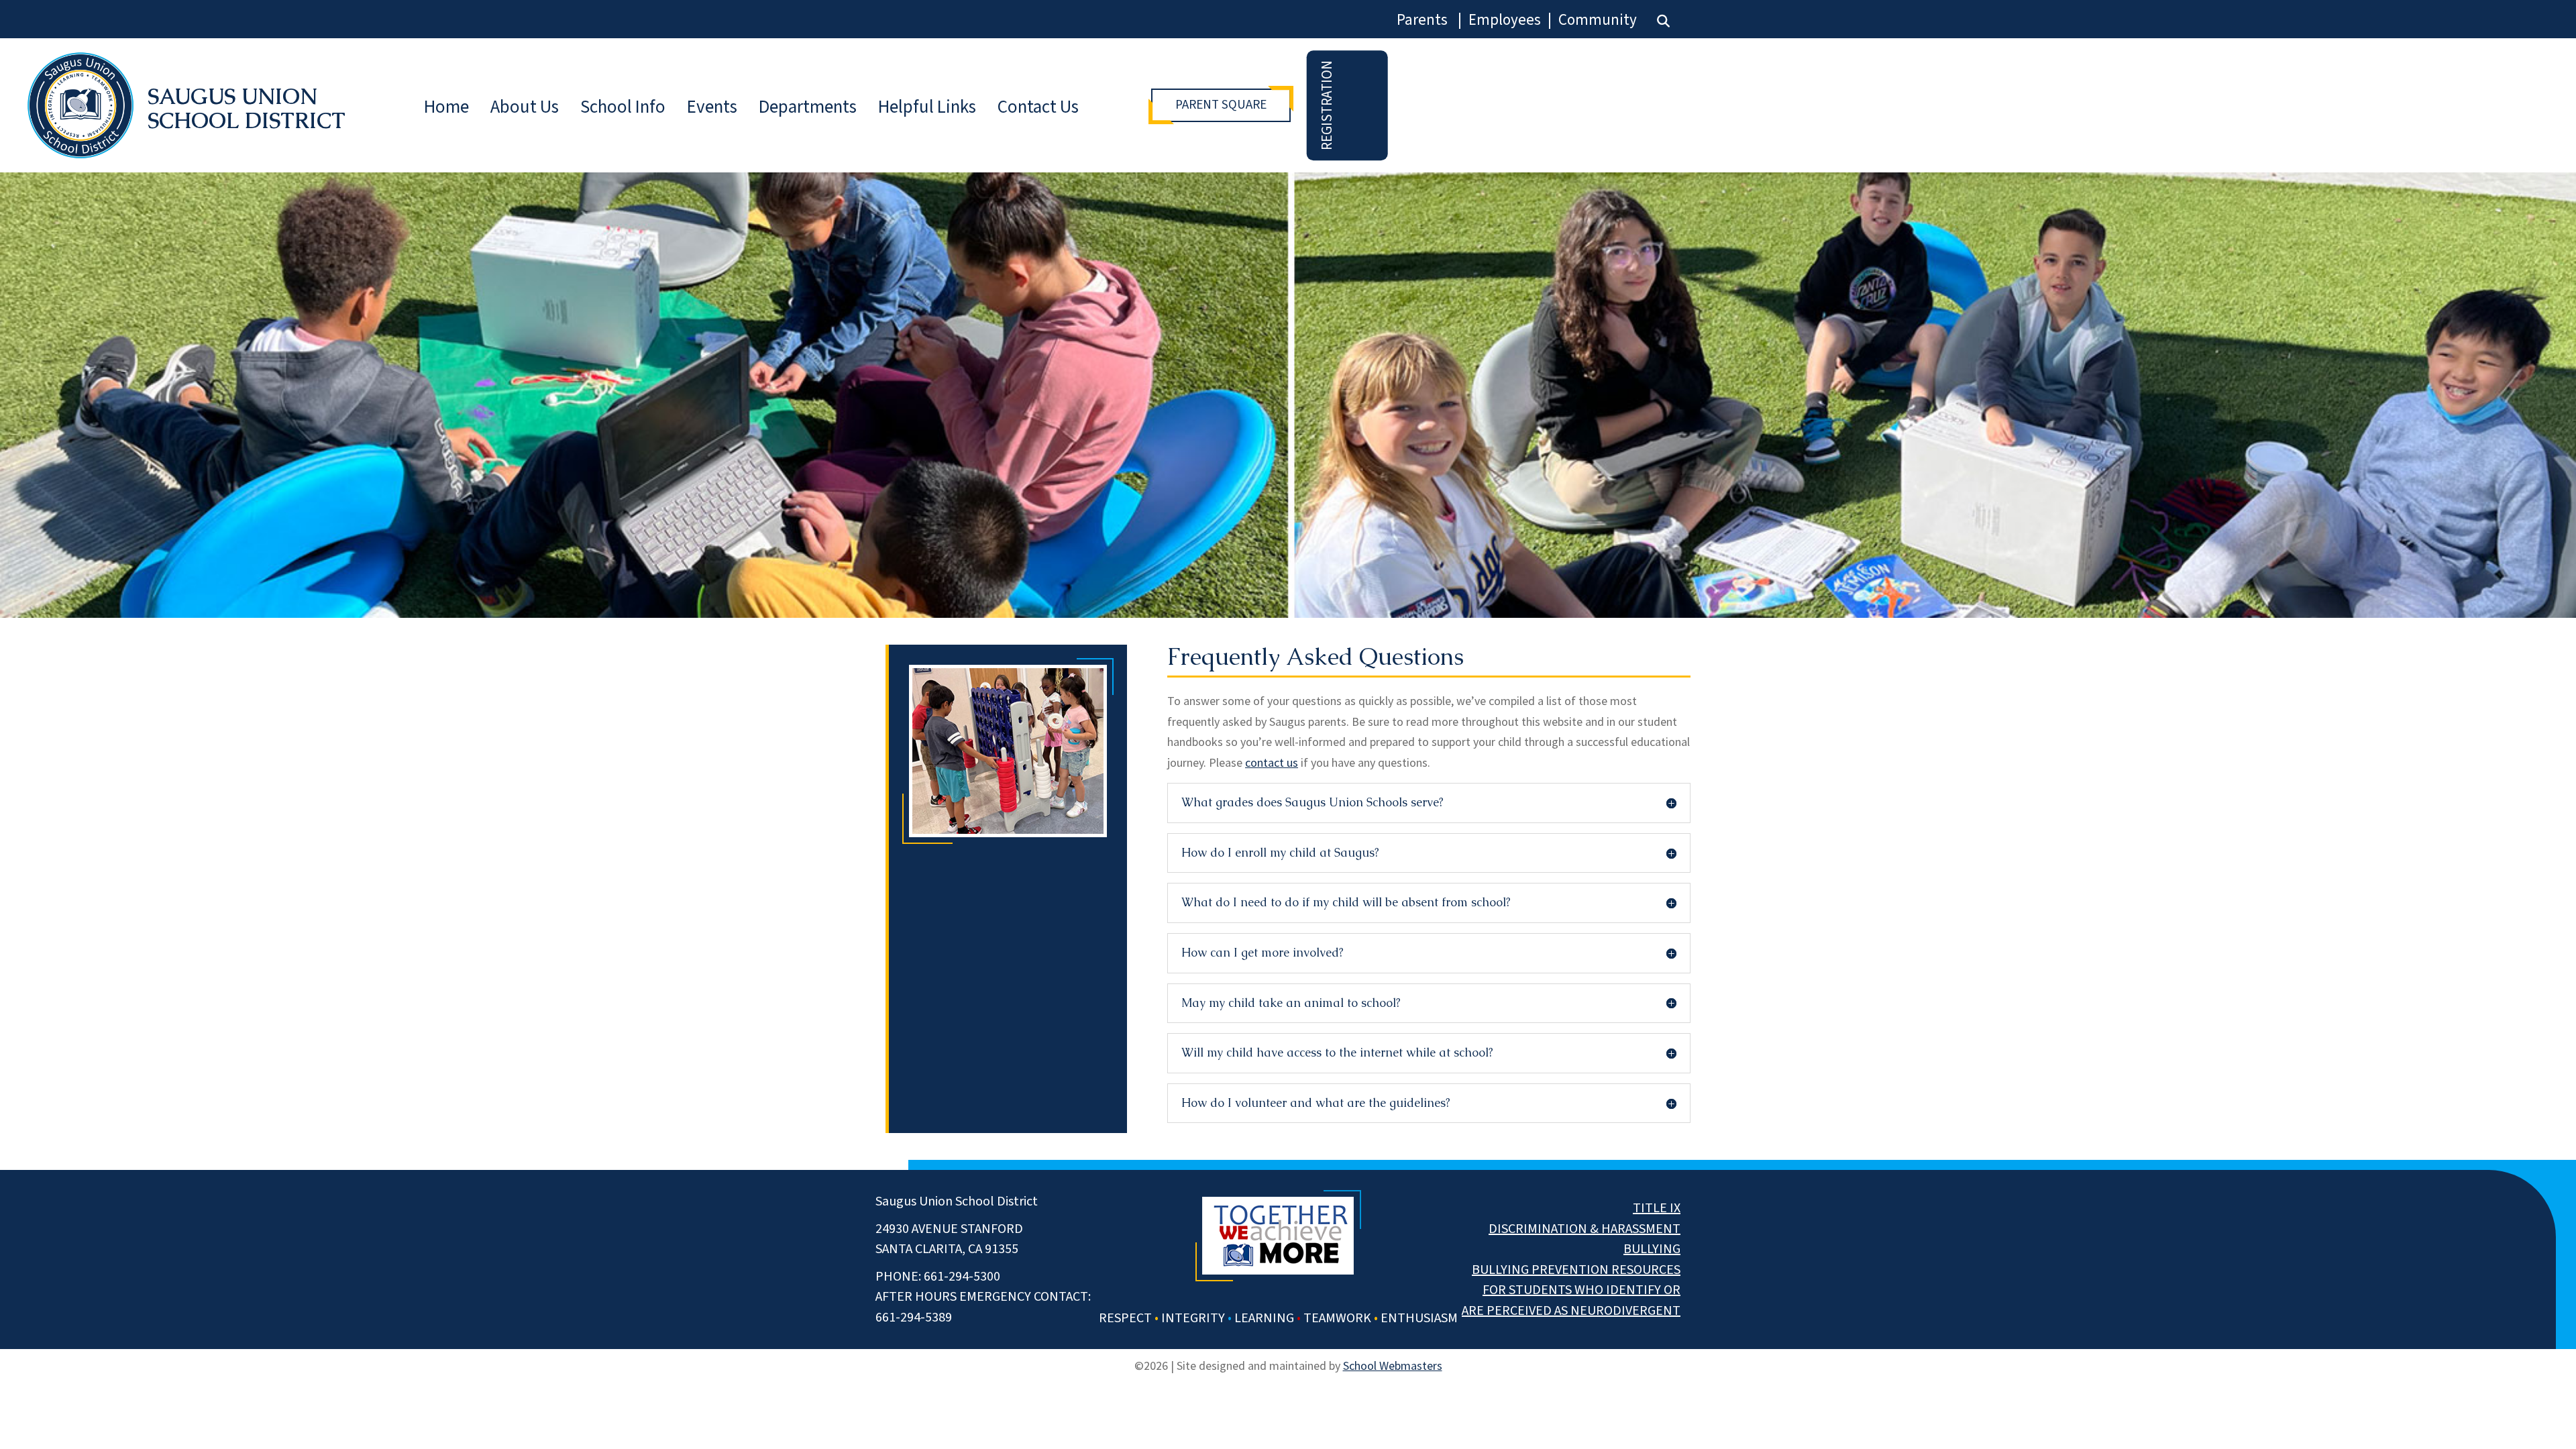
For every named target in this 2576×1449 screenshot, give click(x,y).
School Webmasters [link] (1393, 1365)
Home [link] (446, 107)
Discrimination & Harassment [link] (1585, 1229)
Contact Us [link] (1038, 107)
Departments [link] (808, 107)
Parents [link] (1422, 20)
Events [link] (712, 107)
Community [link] (1598, 20)
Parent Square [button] (1221, 105)
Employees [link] (1505, 20)
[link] (1663, 21)
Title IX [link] (1657, 1208)
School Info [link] (623, 107)
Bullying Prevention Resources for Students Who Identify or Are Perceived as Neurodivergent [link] (1571, 1290)
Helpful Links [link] (927, 107)
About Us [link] (525, 107)
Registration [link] (1327, 105)
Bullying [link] (1652, 1249)
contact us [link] (1272, 762)
